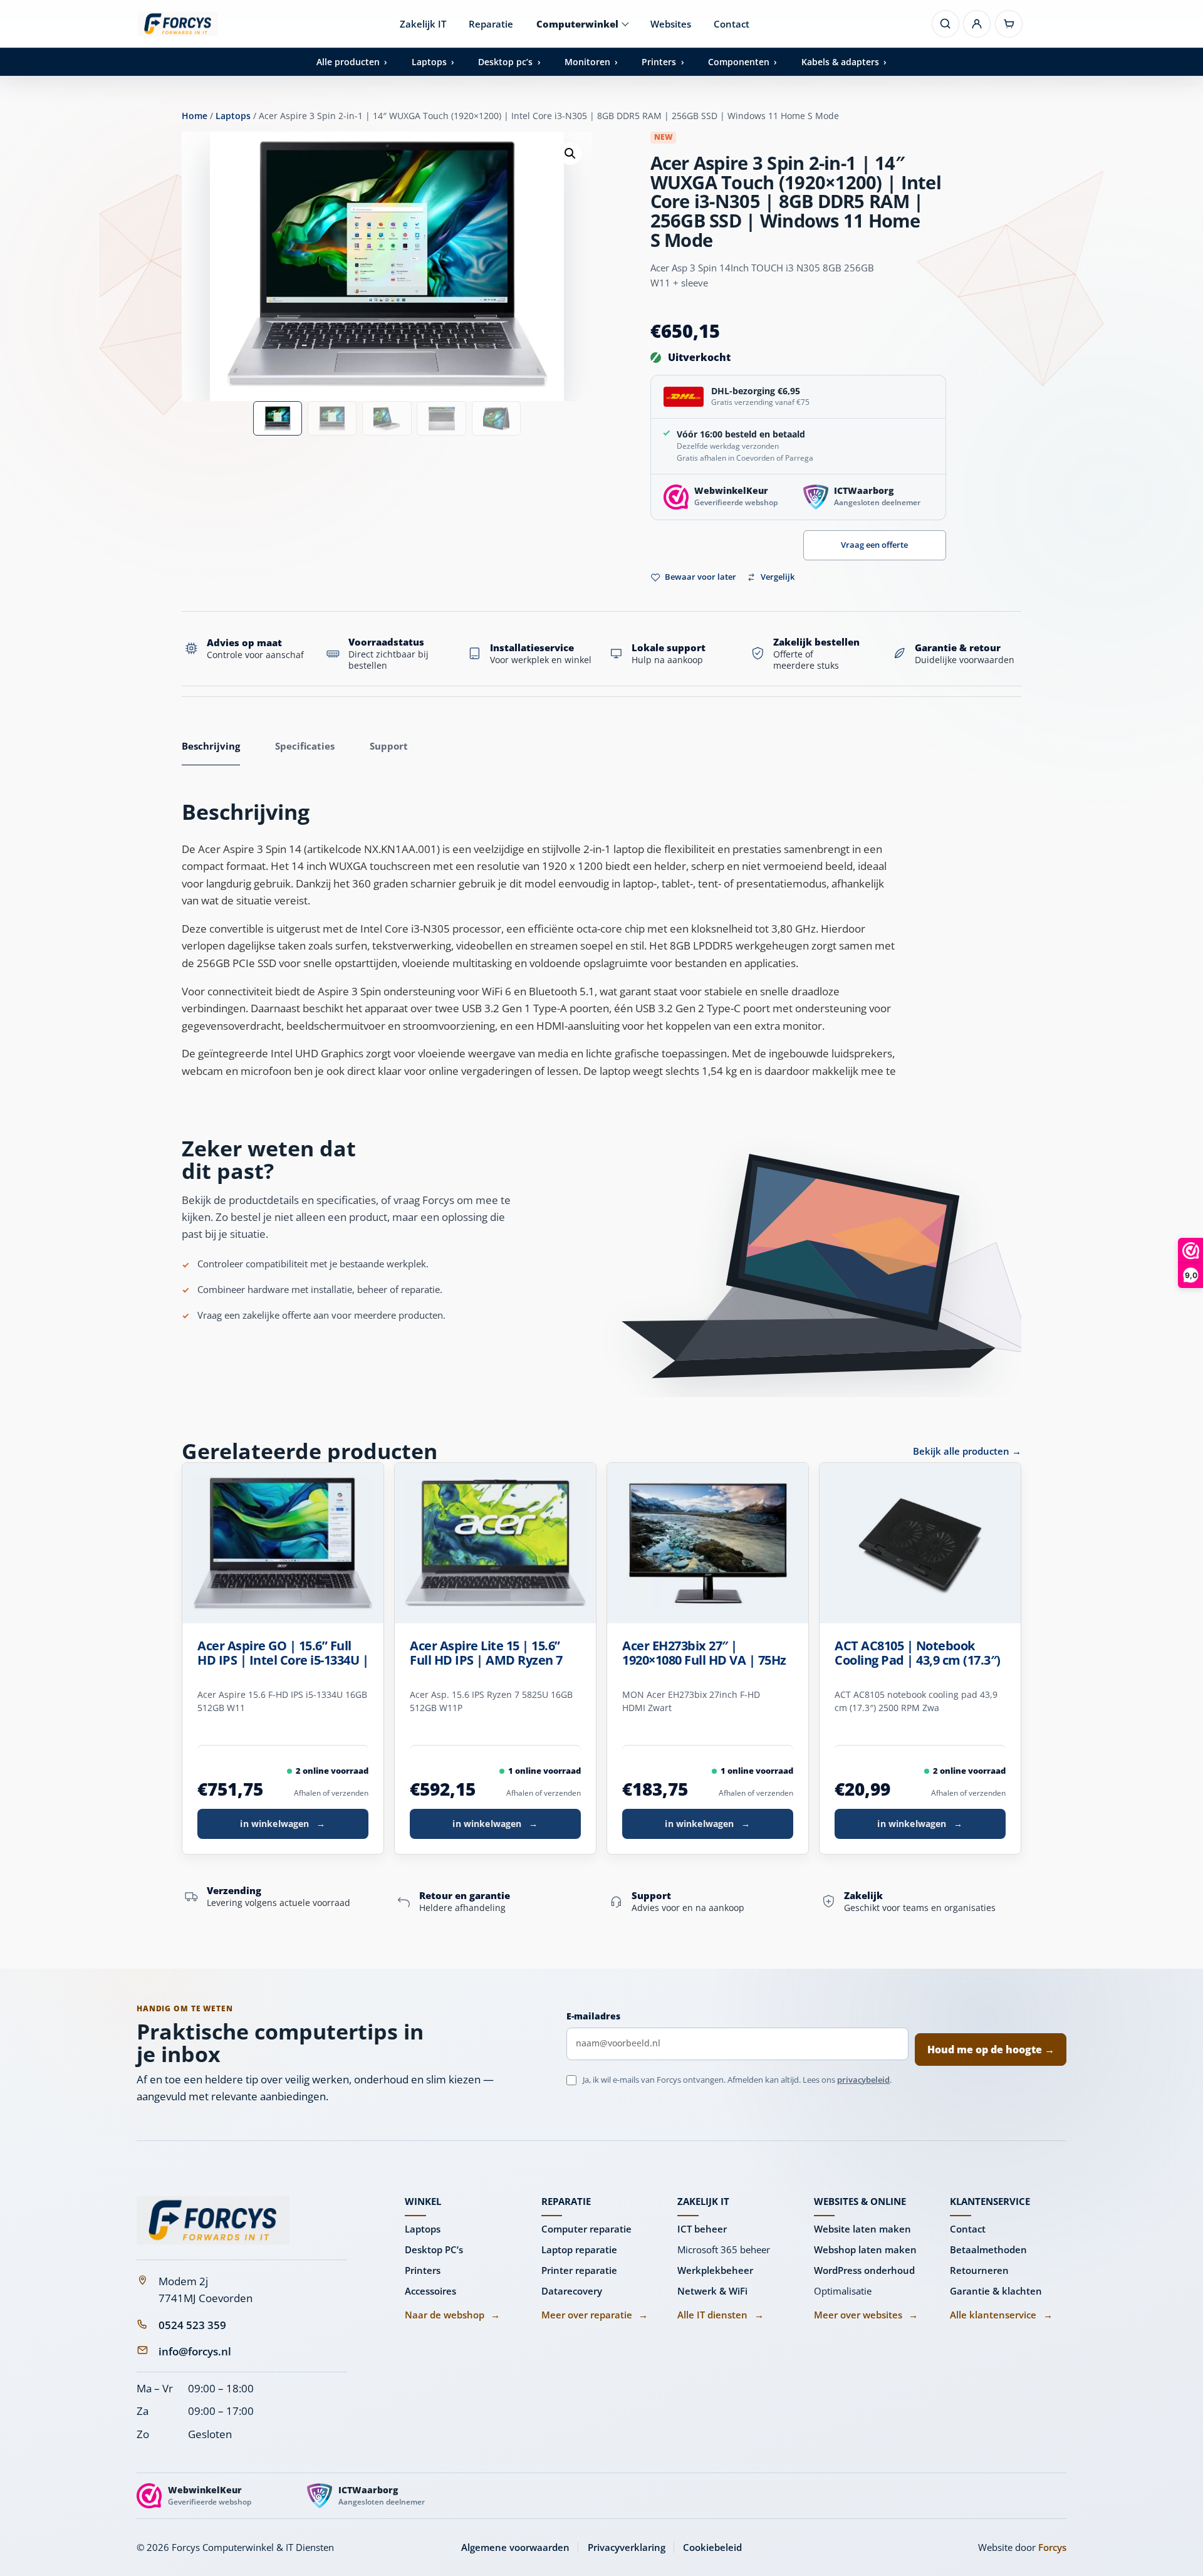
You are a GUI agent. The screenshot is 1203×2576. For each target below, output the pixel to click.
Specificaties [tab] (305, 746)
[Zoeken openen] (945, 24)
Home (195, 116)
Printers (423, 2270)
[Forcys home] (213, 2220)
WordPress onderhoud (864, 2270)
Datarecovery (572, 2291)
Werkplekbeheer (715, 2270)
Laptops (233, 116)
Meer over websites (866, 2315)
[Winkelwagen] (1009, 24)
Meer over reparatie (595, 2315)
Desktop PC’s (434, 2249)
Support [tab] (389, 746)
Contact (732, 24)
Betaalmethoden (988, 2249)
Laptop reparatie (579, 2249)
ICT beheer (702, 2229)
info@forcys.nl (195, 2351)
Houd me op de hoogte (991, 2050)
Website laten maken (862, 2229)
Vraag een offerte (874, 545)
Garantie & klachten (996, 2291)
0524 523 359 (192, 2325)
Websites (671, 24)
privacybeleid (863, 2080)
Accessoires (430, 2291)
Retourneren (979, 2270)
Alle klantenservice (1001, 2315)
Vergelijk (778, 577)
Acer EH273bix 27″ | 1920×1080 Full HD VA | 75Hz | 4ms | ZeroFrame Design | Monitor (704, 1653)
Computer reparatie (586, 2229)
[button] (570, 154)
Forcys (1052, 2547)
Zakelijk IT (423, 24)
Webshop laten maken (865, 2249)
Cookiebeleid (712, 2547)
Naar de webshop (452, 2315)
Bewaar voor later (700, 577)
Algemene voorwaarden (515, 2547)
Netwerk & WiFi (712, 2291)
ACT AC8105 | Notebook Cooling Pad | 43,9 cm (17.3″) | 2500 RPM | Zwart (918, 1653)
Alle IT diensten (720, 2315)
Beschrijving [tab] (211, 746)
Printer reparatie (579, 2270)
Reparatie (491, 24)
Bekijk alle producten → (967, 1451)
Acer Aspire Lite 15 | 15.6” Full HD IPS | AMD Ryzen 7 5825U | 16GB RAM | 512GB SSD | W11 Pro (488, 1653)
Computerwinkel (577, 24)
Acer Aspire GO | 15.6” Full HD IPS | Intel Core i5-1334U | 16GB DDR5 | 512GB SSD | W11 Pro (283, 1653)
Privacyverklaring (627, 2547)
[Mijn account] (977, 24)
